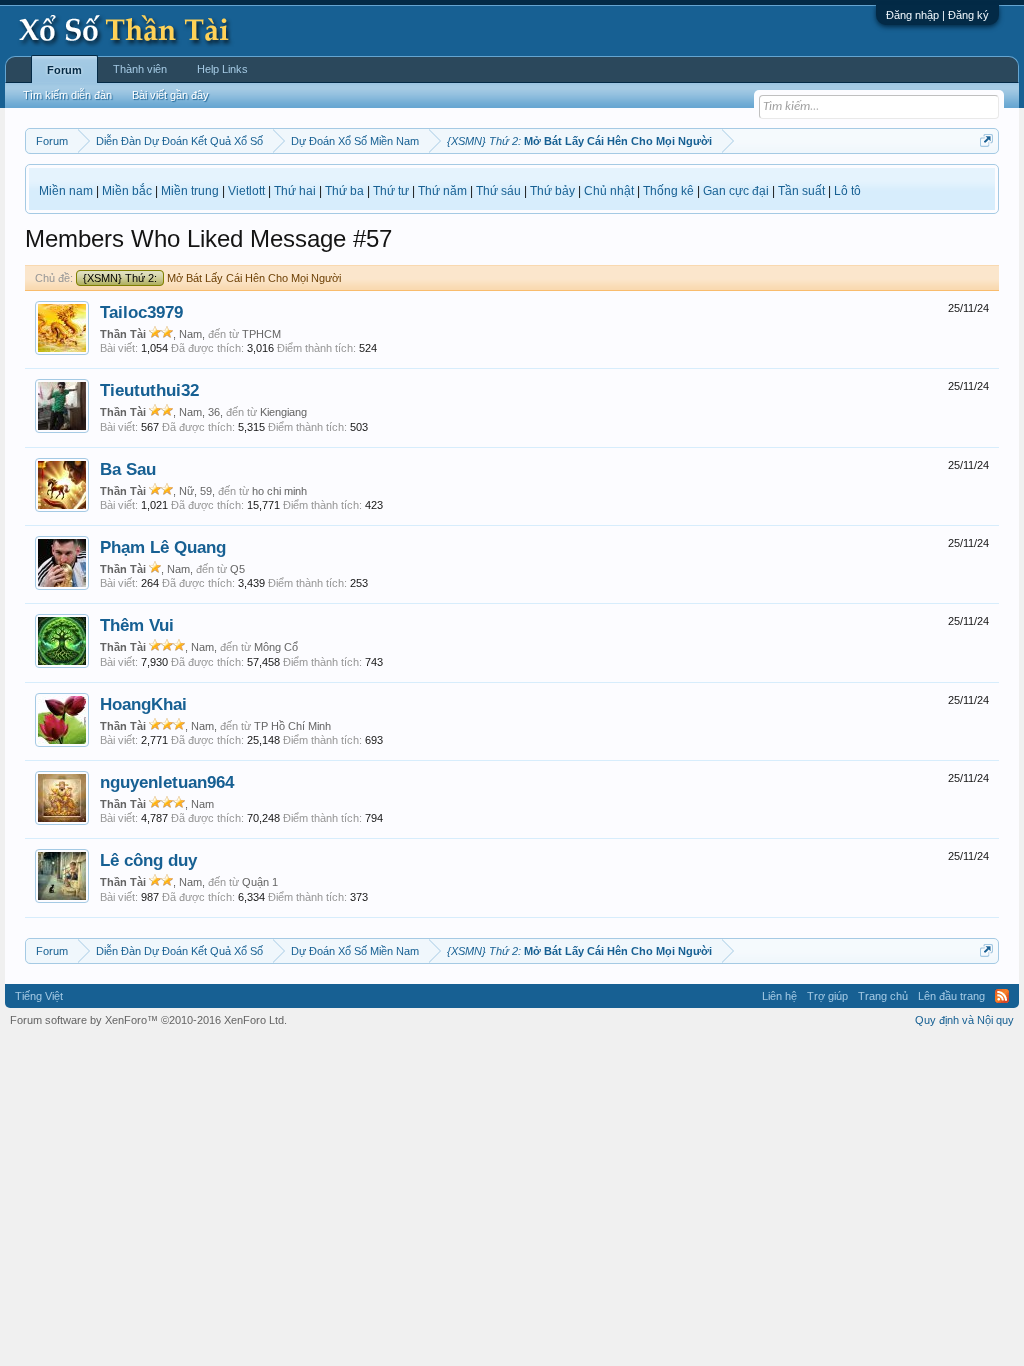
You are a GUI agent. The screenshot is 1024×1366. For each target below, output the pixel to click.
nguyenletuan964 (167, 782)
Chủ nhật (609, 191)
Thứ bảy (552, 191)
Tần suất (801, 191)
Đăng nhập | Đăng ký (937, 15)
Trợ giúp (827, 996)
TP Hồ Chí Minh (292, 726)
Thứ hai (295, 191)
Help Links (222, 69)
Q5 (237, 569)
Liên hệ (779, 996)
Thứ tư (391, 191)
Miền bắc (127, 191)
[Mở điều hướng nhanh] (986, 140)
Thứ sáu (498, 191)
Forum (64, 70)
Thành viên (140, 69)
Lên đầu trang (951, 996)
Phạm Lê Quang (163, 547)
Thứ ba (344, 191)
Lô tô (847, 191)
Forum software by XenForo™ (148, 1020)
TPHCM (261, 334)
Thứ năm (442, 191)
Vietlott (246, 191)
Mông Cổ (276, 647)
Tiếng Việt (39, 996)
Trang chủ (883, 996)
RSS (1002, 996)
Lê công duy (148, 860)
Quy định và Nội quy (964, 1020)
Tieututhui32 (149, 390)
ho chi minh (279, 491)
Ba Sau (128, 469)
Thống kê (668, 191)
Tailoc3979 (141, 312)
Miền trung (190, 191)
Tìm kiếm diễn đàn (67, 95)
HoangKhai (143, 704)
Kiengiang (283, 412)
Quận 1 (260, 882)
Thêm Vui (137, 625)
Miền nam (66, 191)
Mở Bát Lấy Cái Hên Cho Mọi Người (212, 278)
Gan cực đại (736, 191)
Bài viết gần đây (170, 95)
